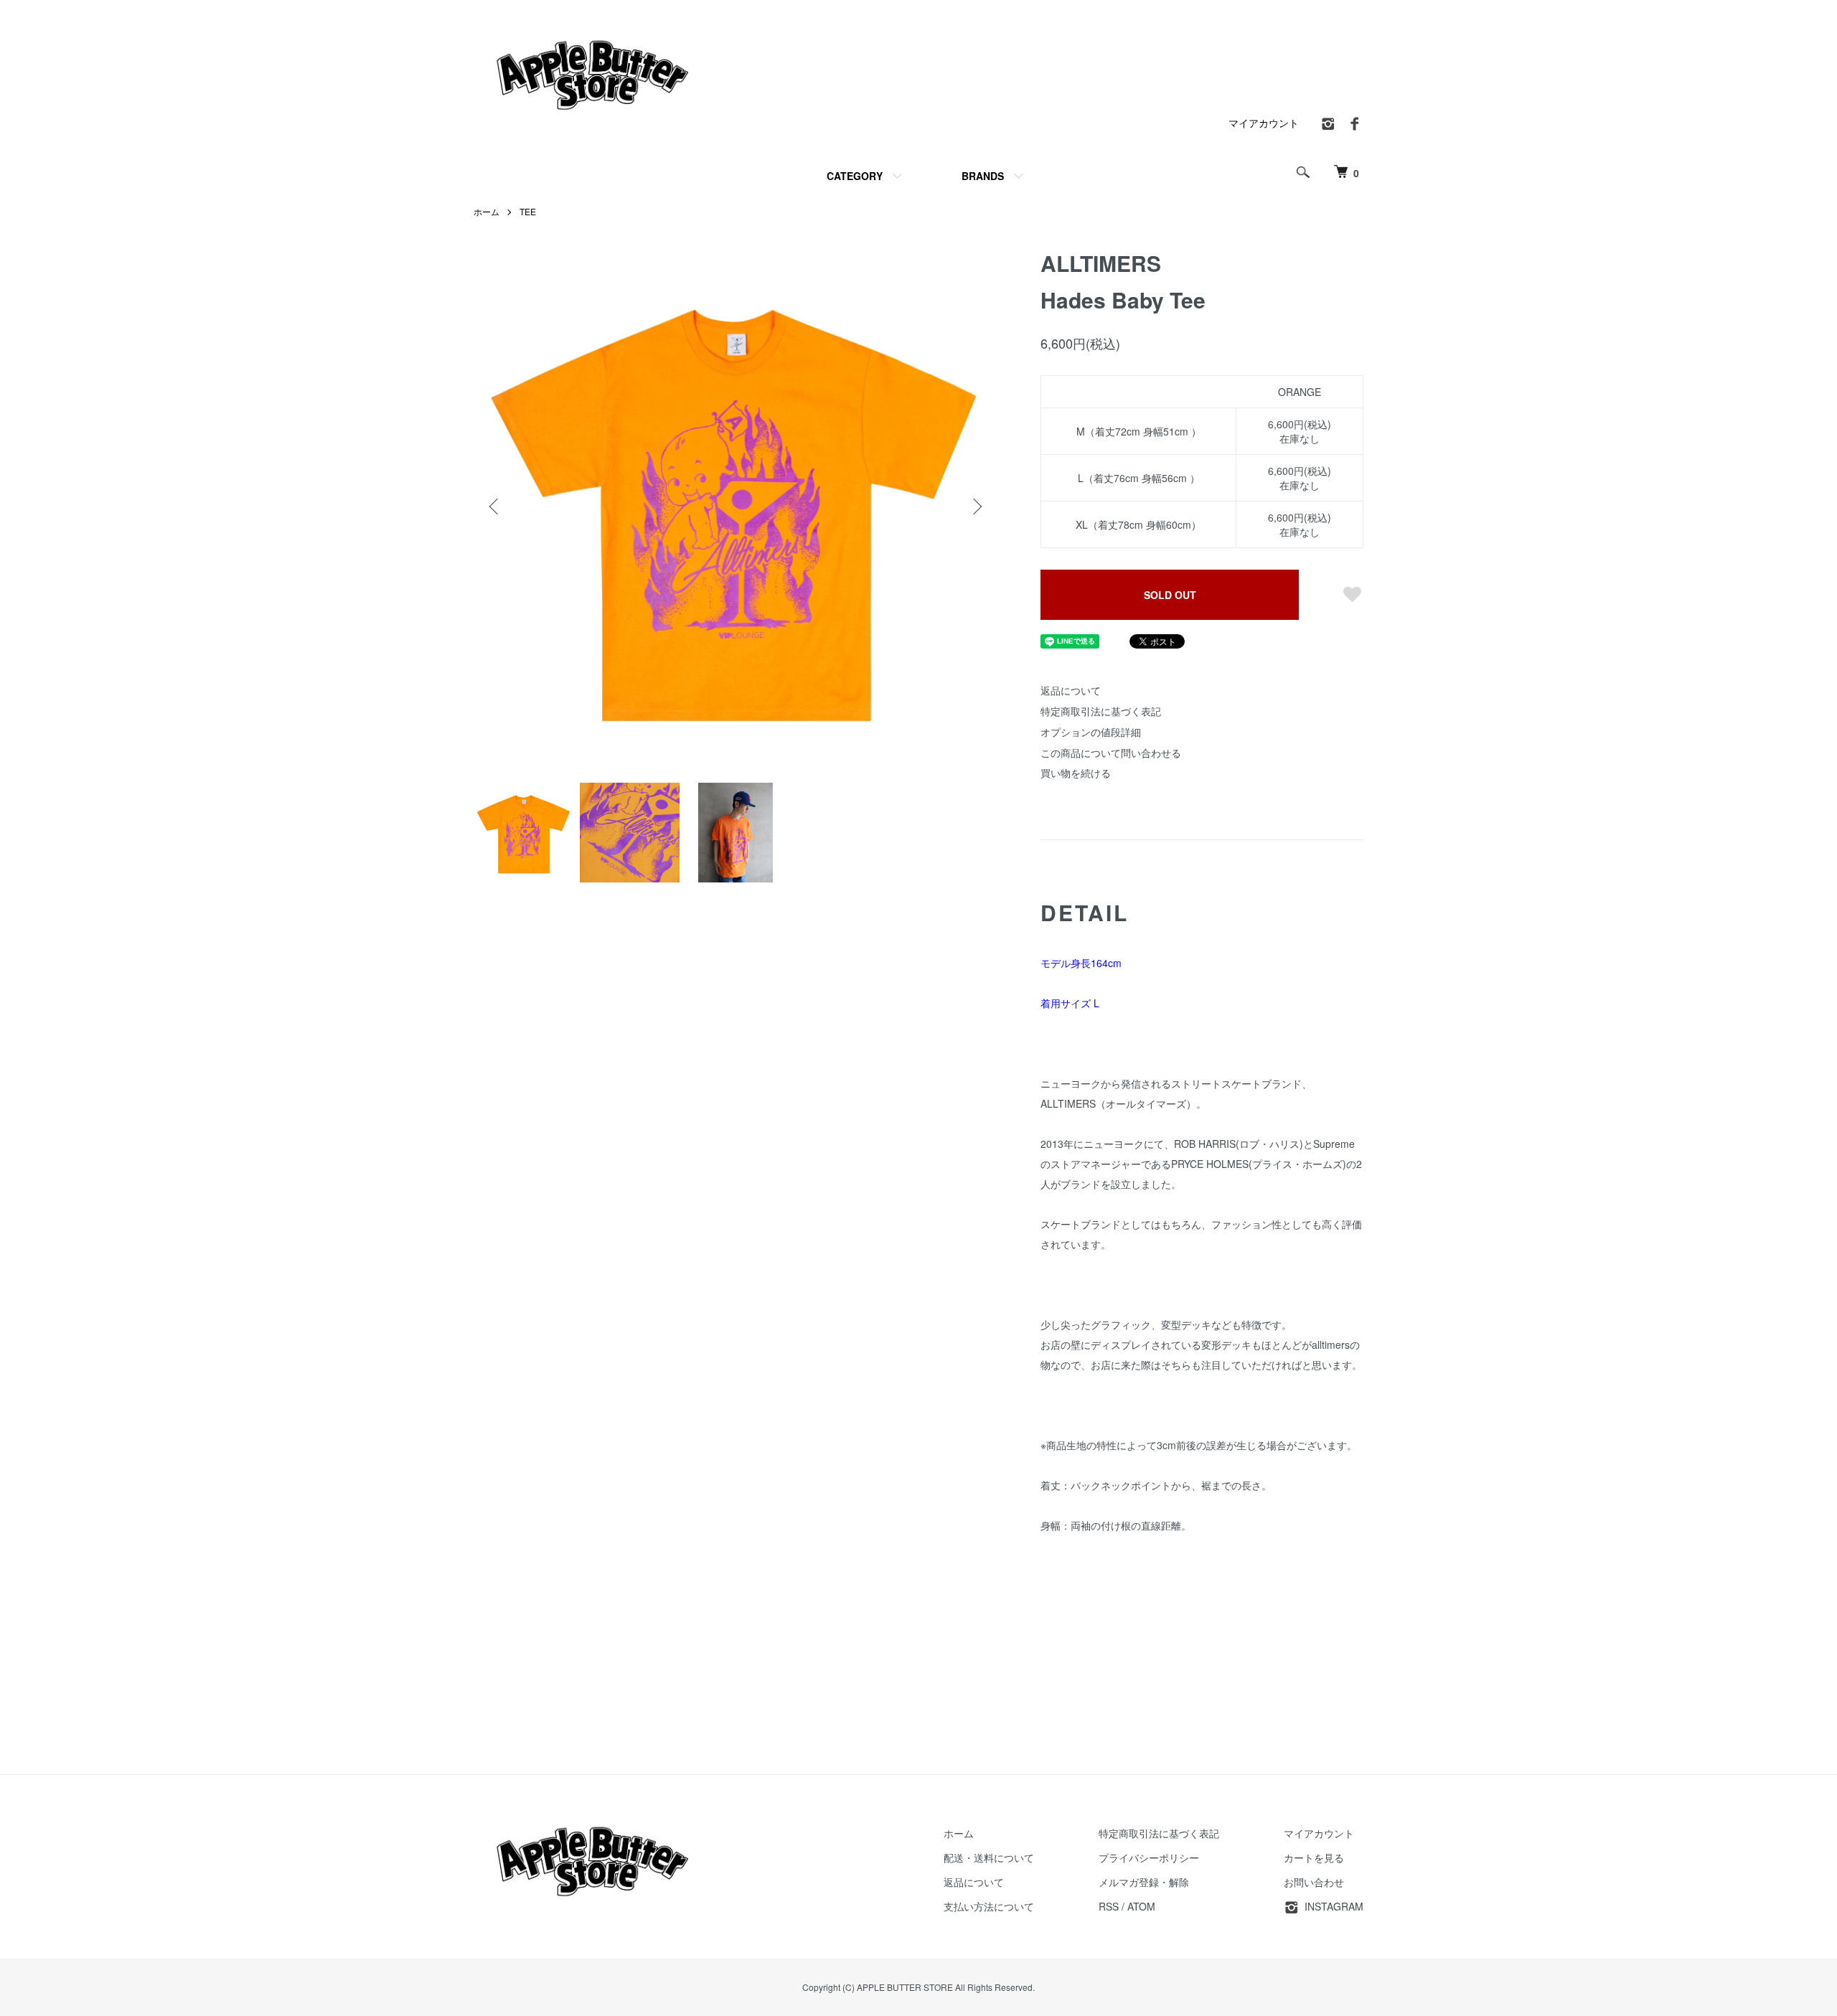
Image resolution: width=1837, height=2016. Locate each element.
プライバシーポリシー (1149, 1857)
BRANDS (983, 176)
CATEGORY (855, 176)
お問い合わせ (1314, 1882)
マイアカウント (1264, 123)
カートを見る (1314, 1857)
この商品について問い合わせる (1111, 753)
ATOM (1141, 1906)
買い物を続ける (1076, 773)
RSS (1109, 1906)
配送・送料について (989, 1857)
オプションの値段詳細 (1091, 732)
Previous (495, 507)
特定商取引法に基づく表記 (1101, 711)
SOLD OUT (1170, 595)
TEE (528, 211)
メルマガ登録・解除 (1144, 1882)
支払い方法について (989, 1906)
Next (976, 507)
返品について (1071, 690)
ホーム (487, 211)
